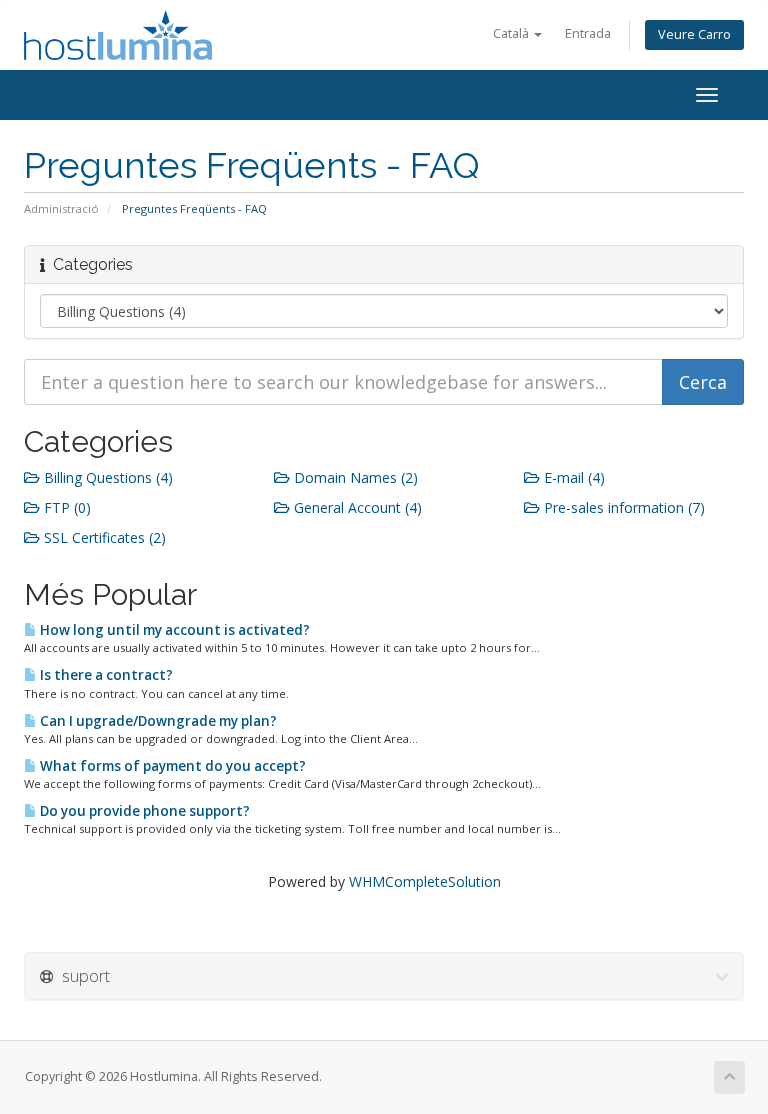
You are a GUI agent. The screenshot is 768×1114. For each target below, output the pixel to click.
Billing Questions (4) (106, 477)
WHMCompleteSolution (425, 881)
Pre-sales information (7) (622, 507)
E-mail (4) (572, 477)
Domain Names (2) (354, 477)
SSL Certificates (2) (103, 537)
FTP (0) (65, 507)
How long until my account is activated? (173, 630)
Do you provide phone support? (143, 811)
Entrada (588, 33)
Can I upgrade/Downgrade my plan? (157, 721)
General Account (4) (356, 507)
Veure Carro (694, 34)
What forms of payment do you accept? (171, 766)
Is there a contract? (105, 675)
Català (512, 33)
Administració (61, 208)
